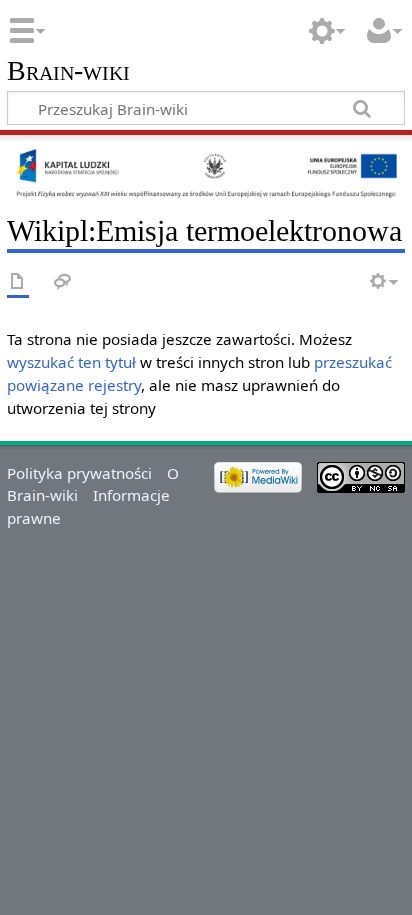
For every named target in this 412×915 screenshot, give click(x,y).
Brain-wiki (68, 71)
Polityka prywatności (79, 473)
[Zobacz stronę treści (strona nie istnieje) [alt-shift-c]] (18, 282)
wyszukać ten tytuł (71, 362)
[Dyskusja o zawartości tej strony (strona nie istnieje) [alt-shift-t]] (63, 282)
